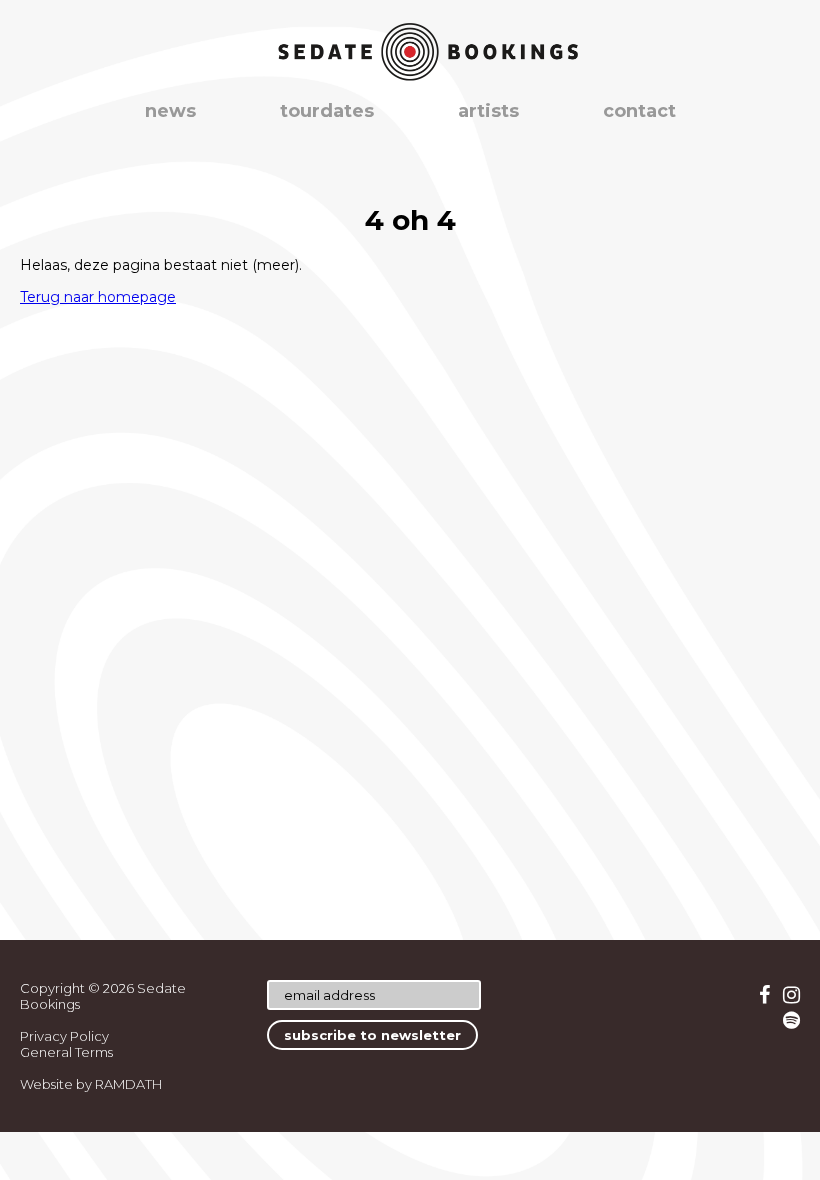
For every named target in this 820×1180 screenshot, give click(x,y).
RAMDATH (128, 1084)
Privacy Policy (64, 1036)
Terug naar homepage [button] (98, 297)
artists (488, 111)
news (170, 111)
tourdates (327, 111)
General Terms (66, 1052)
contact (639, 111)
